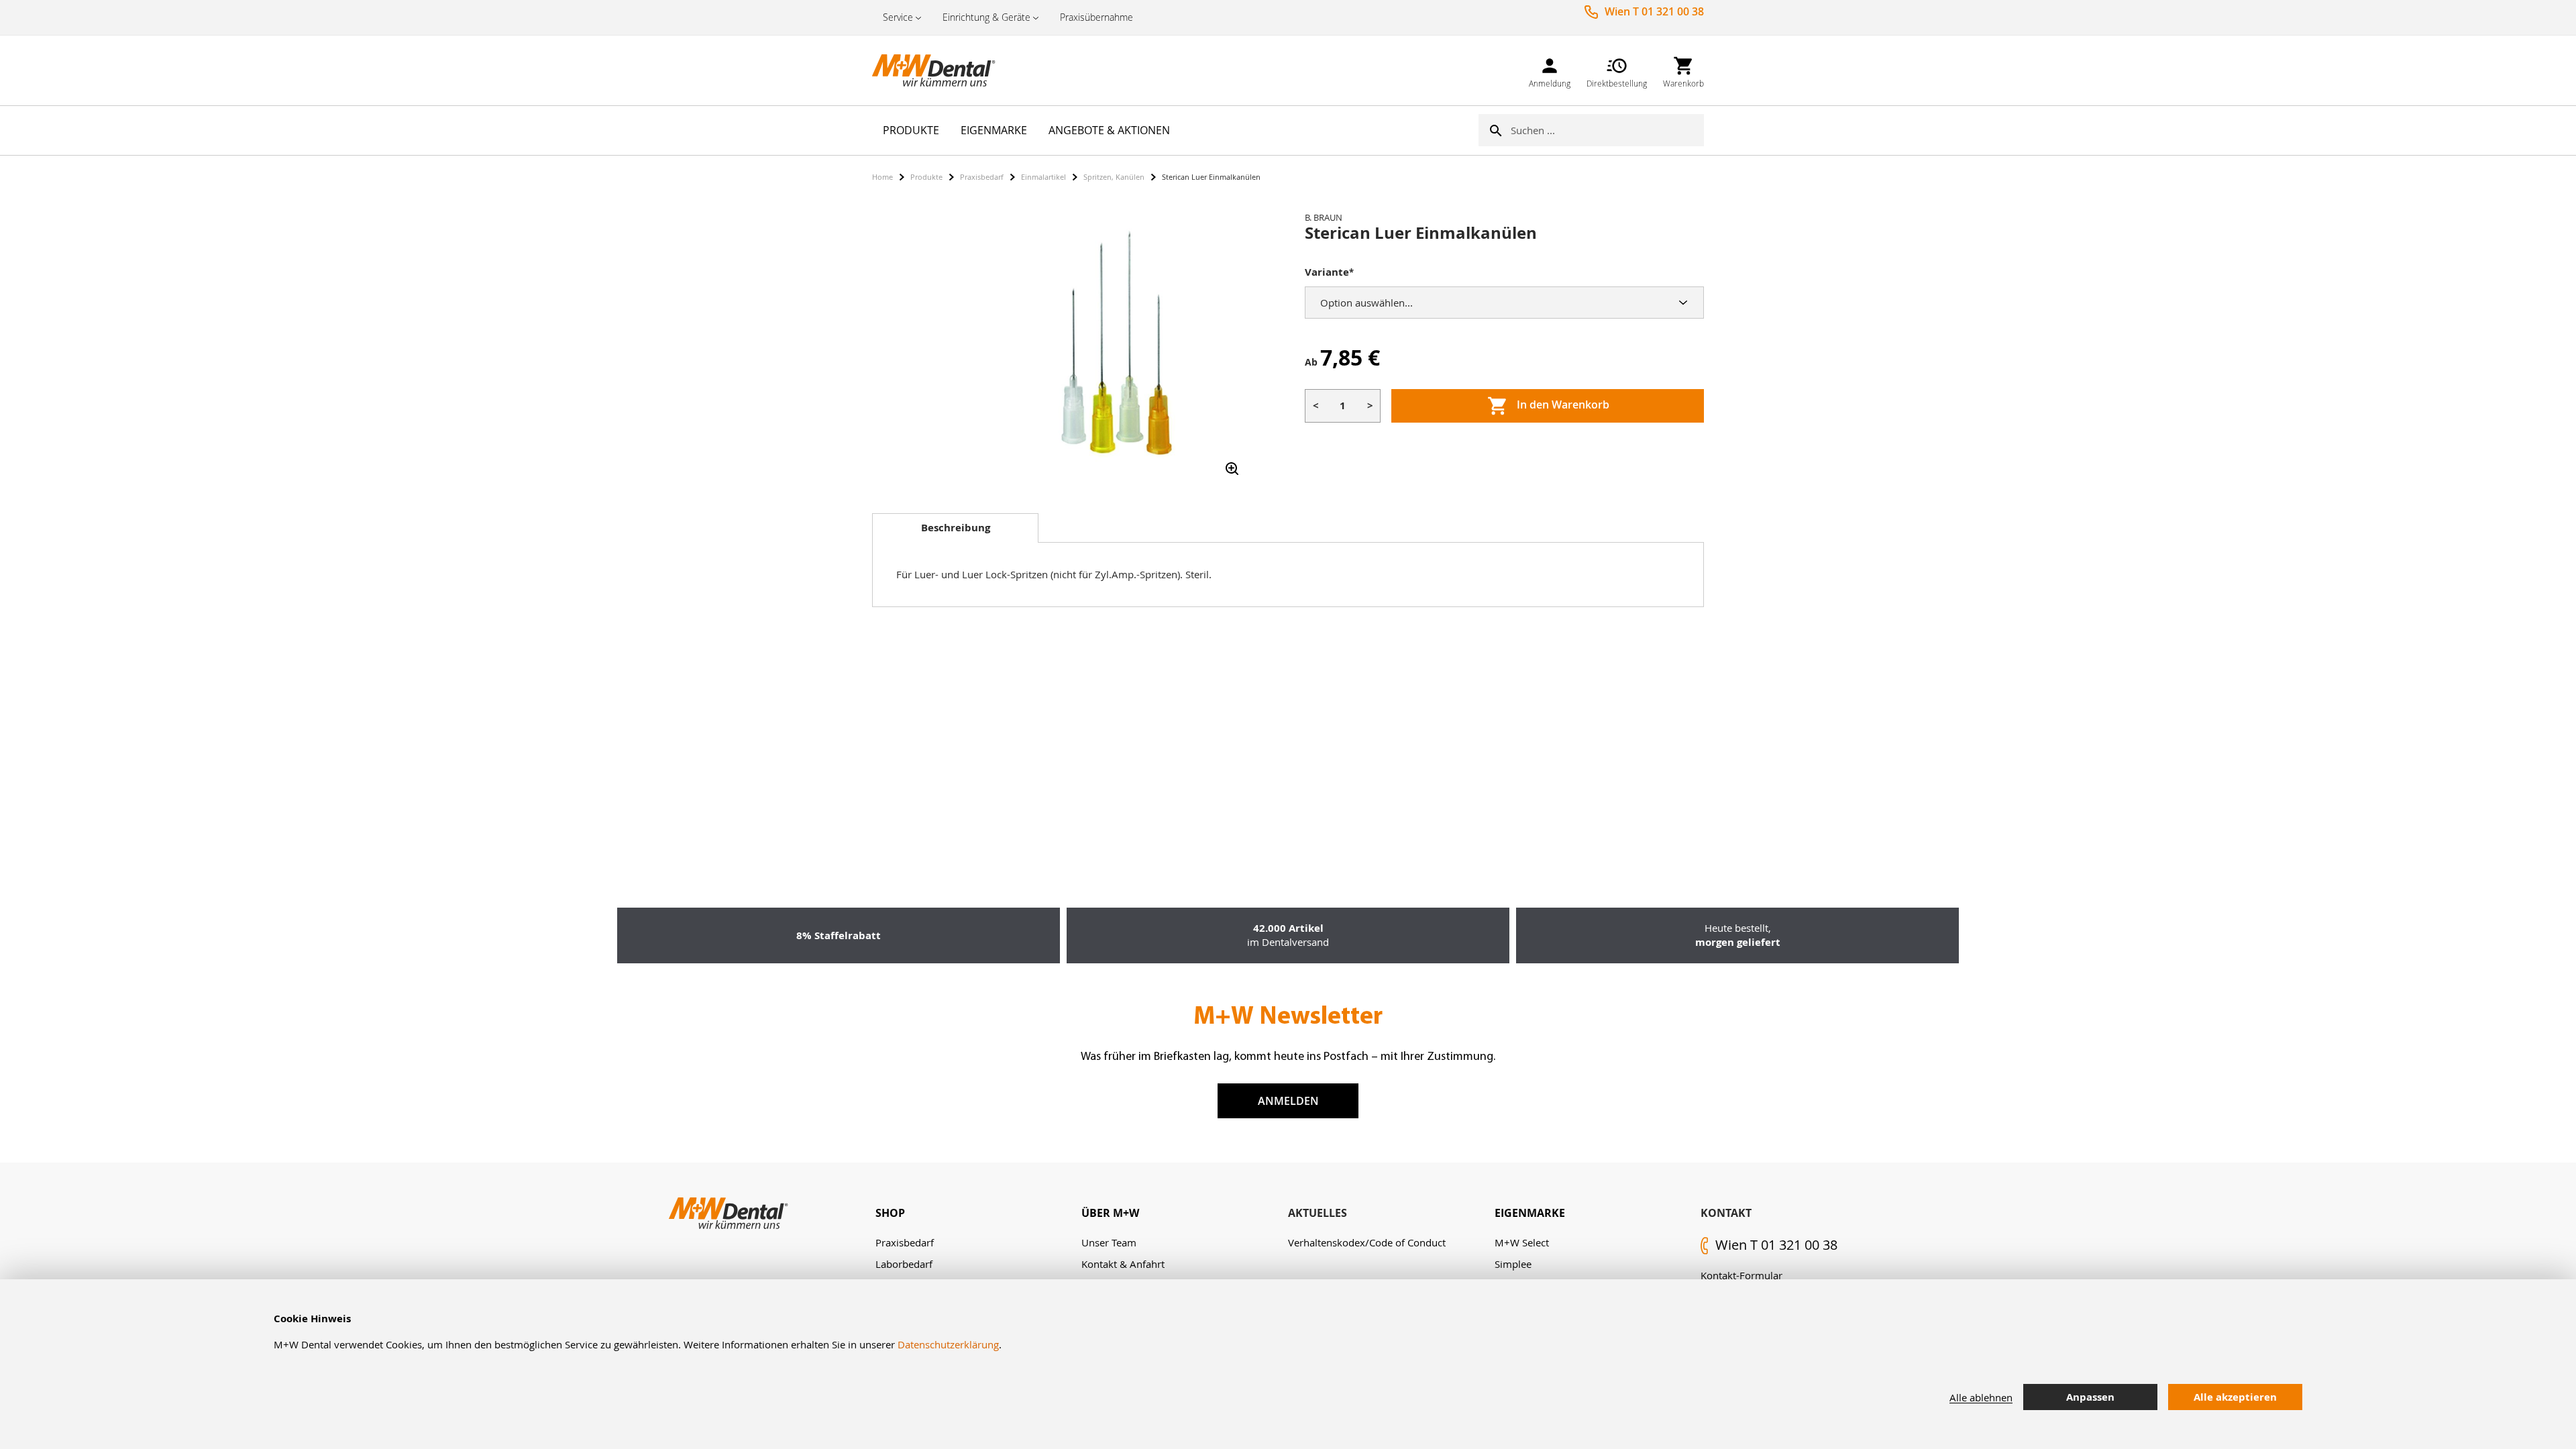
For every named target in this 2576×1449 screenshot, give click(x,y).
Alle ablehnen (1981, 1397)
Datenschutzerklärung (948, 1344)
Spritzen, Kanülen (1114, 177)
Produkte (926, 177)
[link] (1550, 70)
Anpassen (2090, 1397)
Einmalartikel (1043, 177)
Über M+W (1110, 1213)
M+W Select (1522, 1242)
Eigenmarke (1530, 1213)
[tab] (955, 528)
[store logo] (939, 70)
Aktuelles (1318, 1213)
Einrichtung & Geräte (986, 17)
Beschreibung (956, 528)
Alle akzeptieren (2235, 1397)
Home (882, 177)
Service (898, 17)
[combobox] (1607, 130)
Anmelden (1288, 1101)
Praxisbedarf (982, 177)
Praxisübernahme (1096, 17)
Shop (890, 1213)
